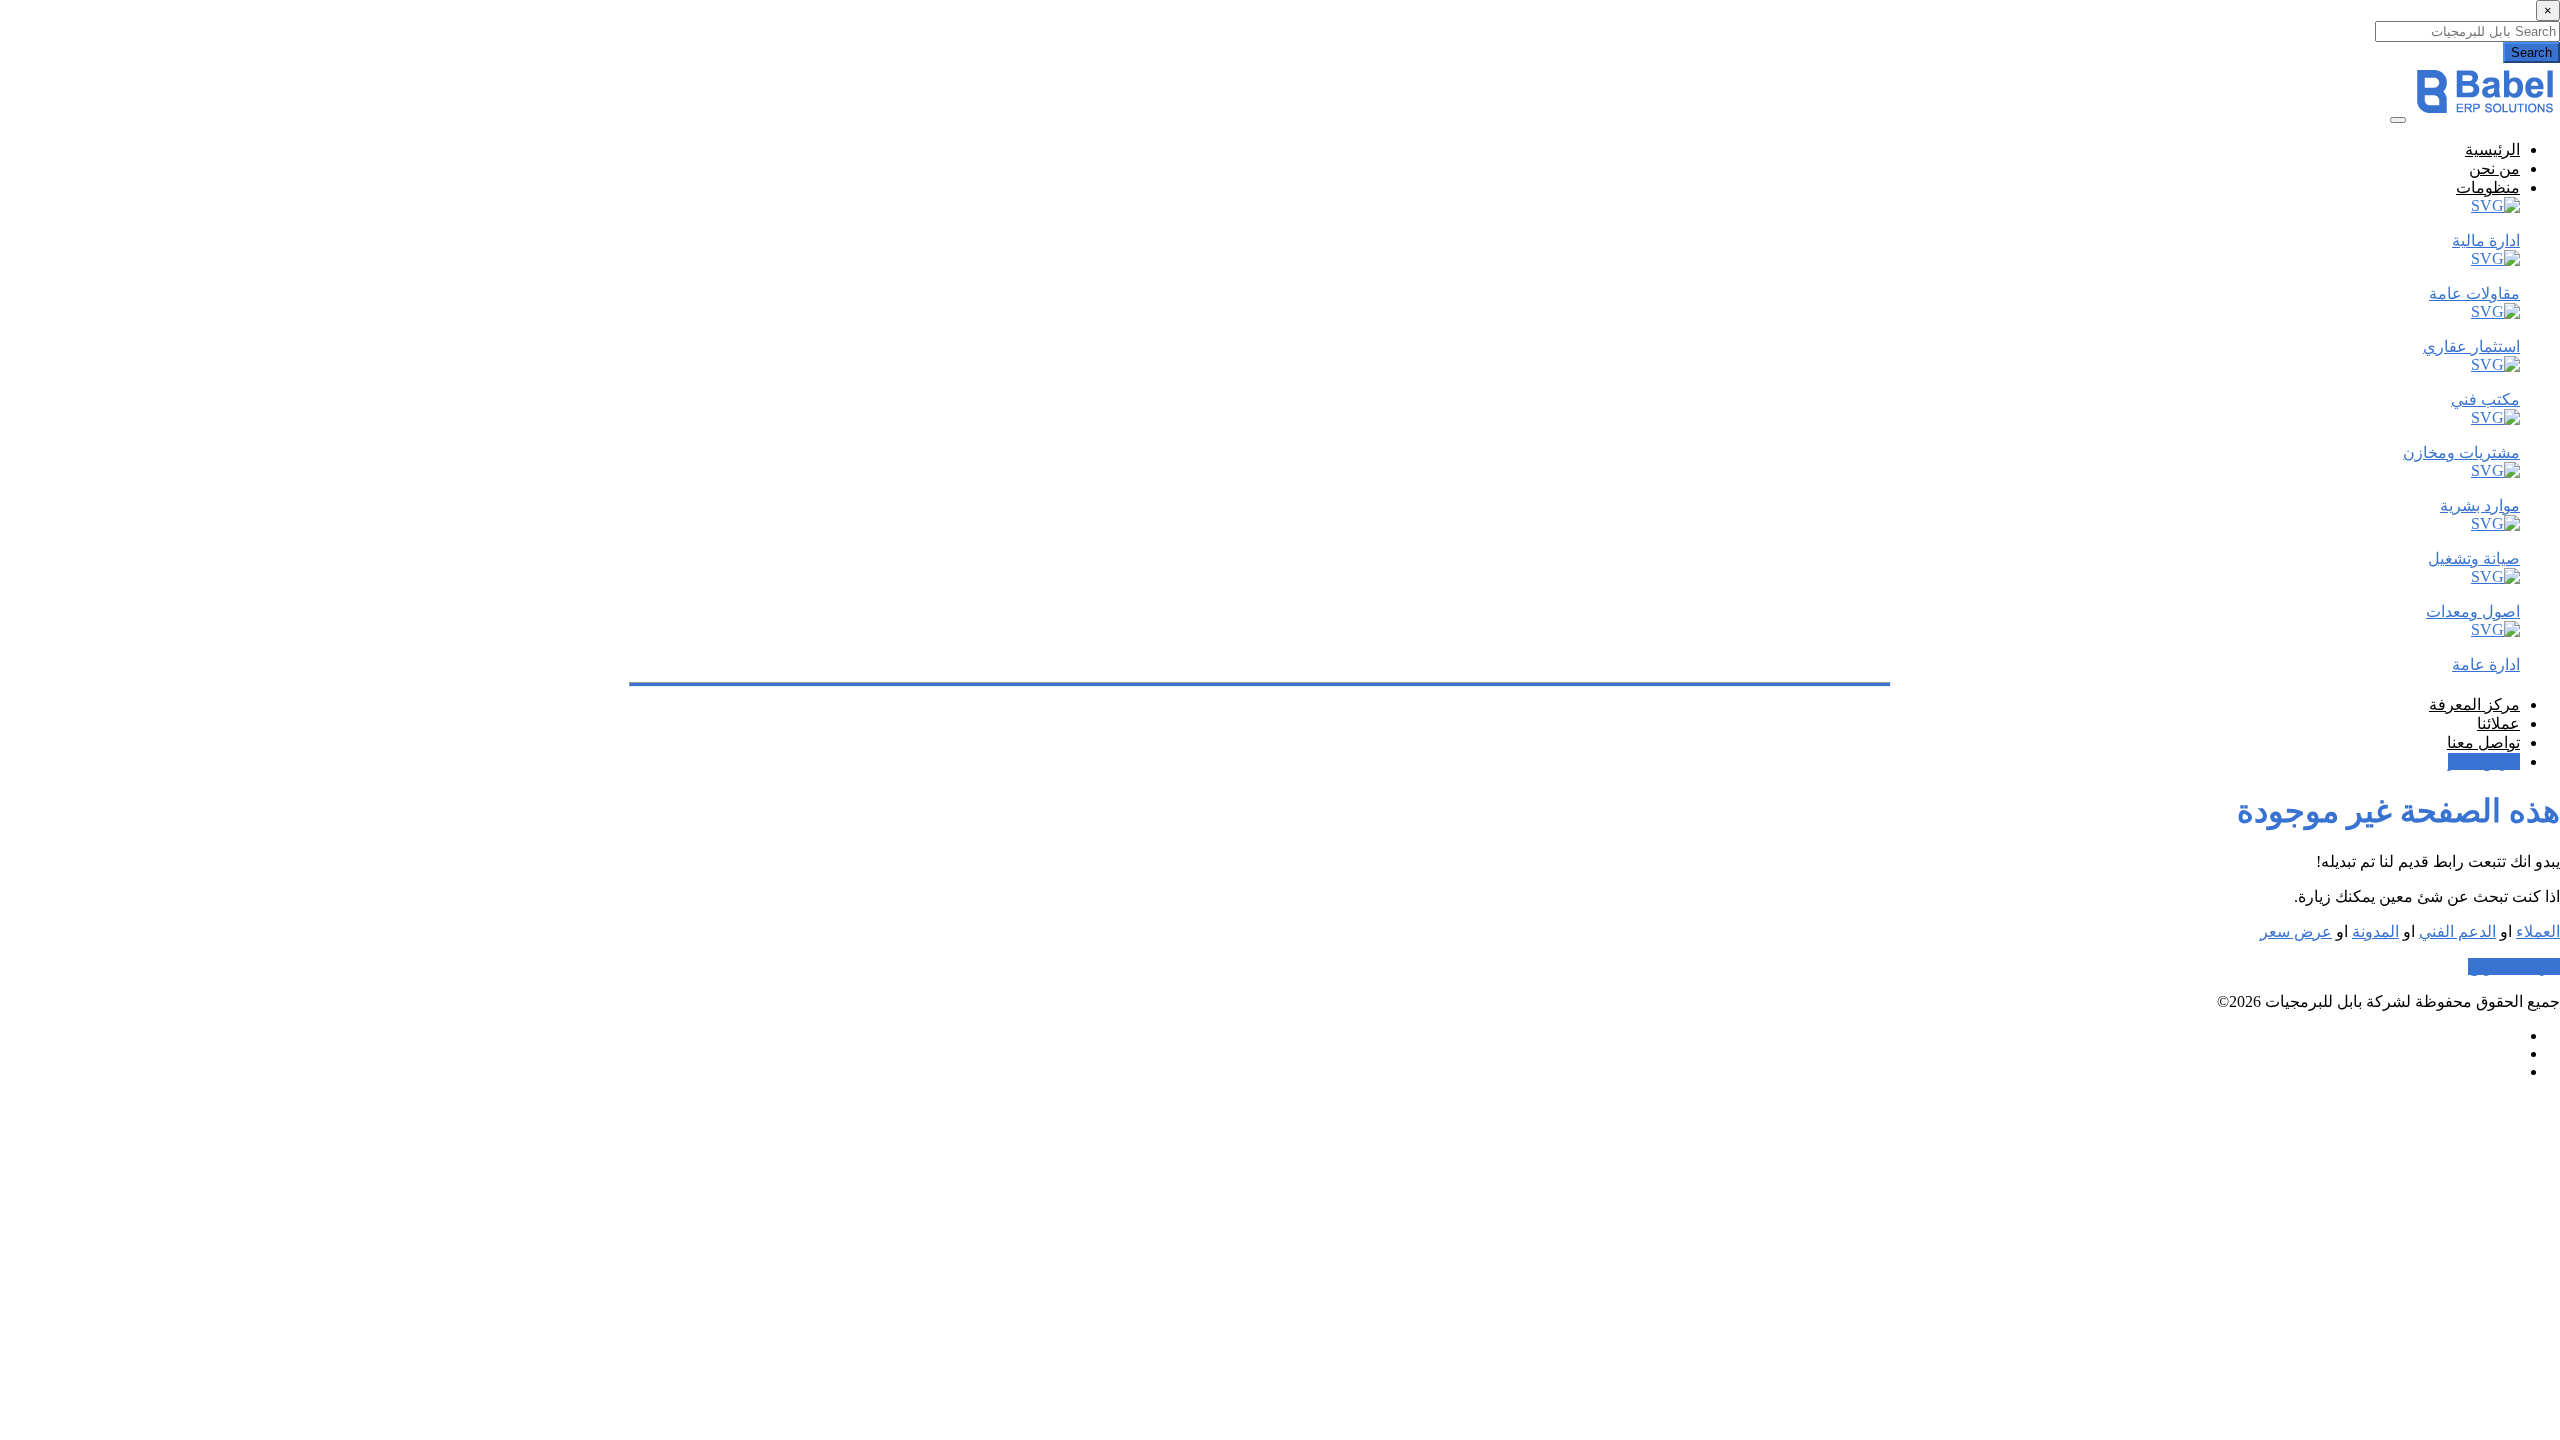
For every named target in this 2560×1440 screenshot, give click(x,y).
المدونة (2375, 931)
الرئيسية (2492, 149)
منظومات (2488, 187)
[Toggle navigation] (2398, 120)
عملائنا (2498, 723)
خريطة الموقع (2514, 966)
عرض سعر (2484, 761)
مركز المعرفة (2474, 704)
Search (2531, 52)
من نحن (2494, 168)
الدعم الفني (2457, 931)
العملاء (2538, 931)
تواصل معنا (2483, 742)
